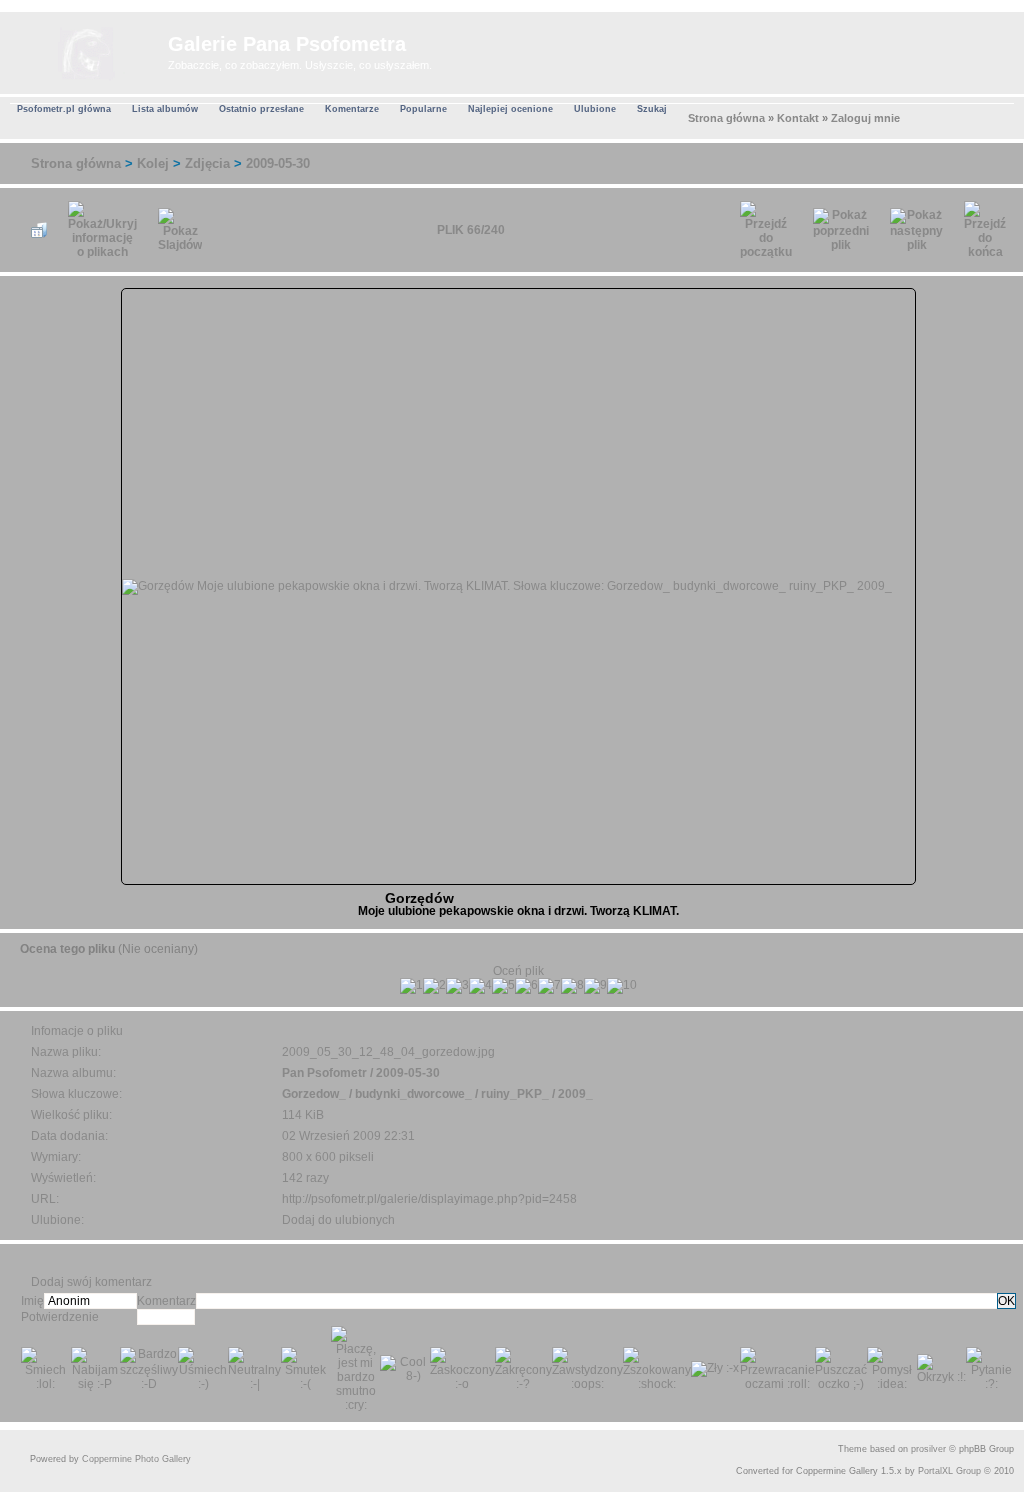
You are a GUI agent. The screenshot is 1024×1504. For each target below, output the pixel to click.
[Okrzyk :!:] (942, 1369)
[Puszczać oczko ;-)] (841, 1369)
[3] (457, 986)
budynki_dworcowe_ (413, 1094)
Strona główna (726, 118)
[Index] (86, 49)
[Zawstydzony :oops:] (587, 1369)
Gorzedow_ (314, 1094)
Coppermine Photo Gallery (136, 1459)
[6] (526, 986)
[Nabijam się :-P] (96, 1369)
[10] (622, 986)
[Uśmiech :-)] (203, 1369)
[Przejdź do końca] (985, 230)
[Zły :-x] (715, 1369)
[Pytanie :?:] (991, 1369)
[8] (572, 986)
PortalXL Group (949, 1471)
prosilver (928, 1449)
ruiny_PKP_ (515, 1094)
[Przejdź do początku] (766, 230)
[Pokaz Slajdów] (180, 230)
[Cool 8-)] (404, 1369)
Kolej (153, 163)
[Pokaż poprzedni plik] (841, 230)
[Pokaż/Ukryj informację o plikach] (102, 230)
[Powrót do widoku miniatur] (39, 230)
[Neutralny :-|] (254, 1369)
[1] (411, 986)
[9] (595, 986)
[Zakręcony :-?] (523, 1369)
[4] (480, 986)
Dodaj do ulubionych (338, 1220)
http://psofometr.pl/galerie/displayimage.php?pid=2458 (429, 1199)
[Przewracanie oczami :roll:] (777, 1369)
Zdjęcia (207, 163)
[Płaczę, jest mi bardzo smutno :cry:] (356, 1369)
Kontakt (798, 118)
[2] (434, 986)
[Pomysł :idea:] (892, 1369)
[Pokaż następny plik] (916, 230)
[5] (503, 986)
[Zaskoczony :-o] (462, 1369)
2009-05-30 (278, 163)
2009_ (575, 1094)
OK (1006, 1301)
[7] (549, 986)
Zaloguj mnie (865, 118)
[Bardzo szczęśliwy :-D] (149, 1369)
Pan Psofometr (324, 1073)
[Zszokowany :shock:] (657, 1369)
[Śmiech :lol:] (46, 1369)
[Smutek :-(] (306, 1369)
